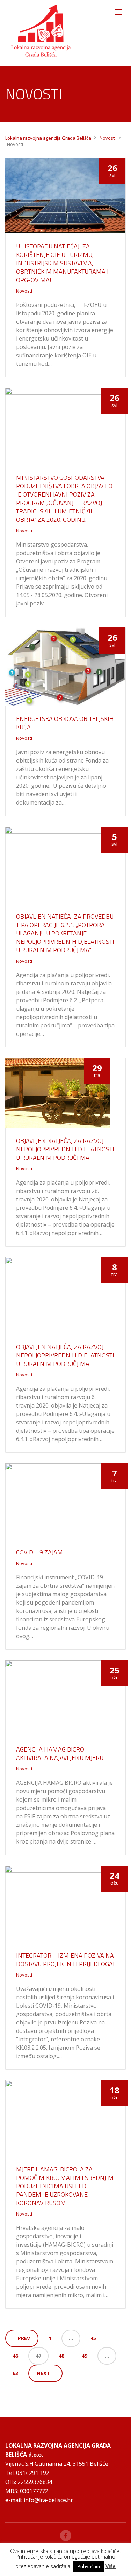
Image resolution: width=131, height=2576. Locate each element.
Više (111, 2566)
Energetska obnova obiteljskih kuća (65, 723)
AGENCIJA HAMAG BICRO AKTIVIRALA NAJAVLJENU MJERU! (61, 1753)
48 (61, 2356)
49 (85, 2356)
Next (43, 2373)
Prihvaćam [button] (89, 2566)
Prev (24, 2338)
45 (93, 2338)
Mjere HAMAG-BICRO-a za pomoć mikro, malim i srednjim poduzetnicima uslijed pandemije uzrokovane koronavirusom (65, 2186)
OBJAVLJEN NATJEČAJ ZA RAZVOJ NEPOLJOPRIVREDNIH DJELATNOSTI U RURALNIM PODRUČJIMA (65, 1149)
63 (15, 2373)
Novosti (24, 291)
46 (15, 2356)
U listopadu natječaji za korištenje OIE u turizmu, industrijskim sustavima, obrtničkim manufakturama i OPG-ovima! (62, 263)
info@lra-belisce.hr (48, 2500)
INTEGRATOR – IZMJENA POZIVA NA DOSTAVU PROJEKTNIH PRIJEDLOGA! (65, 1960)
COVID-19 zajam (39, 1552)
